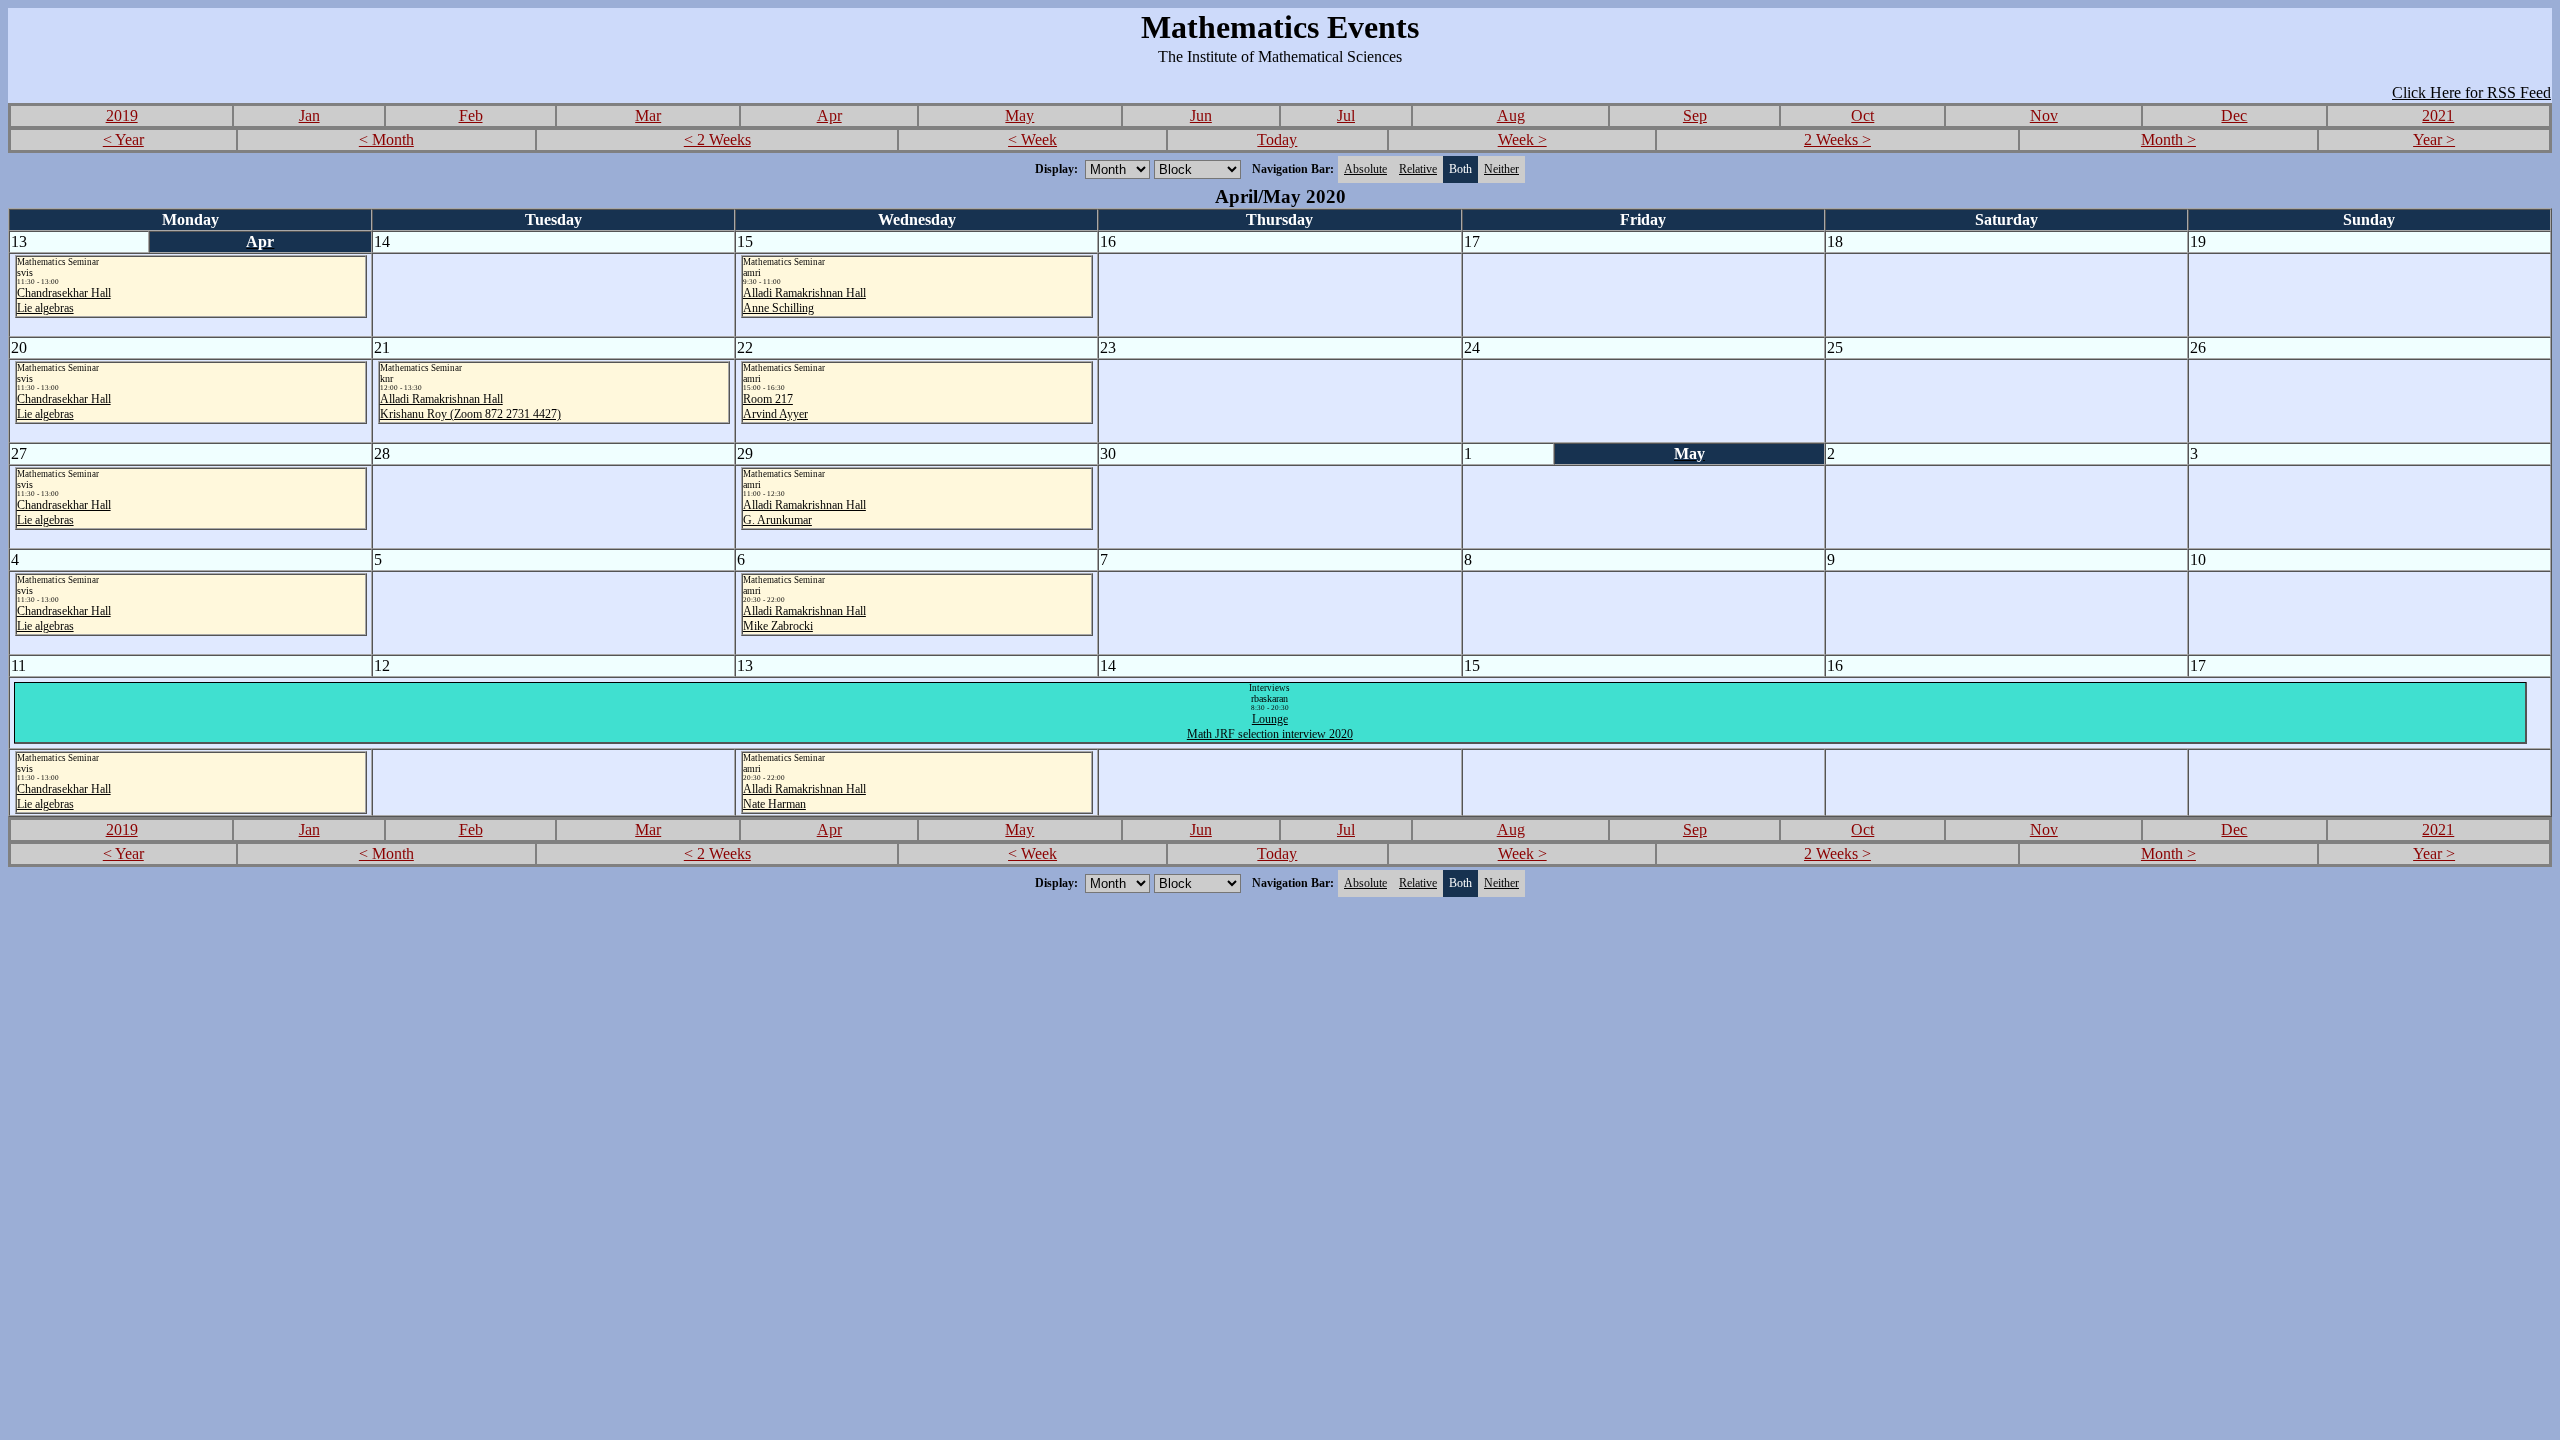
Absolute (1365, 169)
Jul (1346, 115)
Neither (1501, 169)
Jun (1201, 115)
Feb (471, 115)
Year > (2434, 139)
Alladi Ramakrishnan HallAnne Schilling (804, 300)
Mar (648, 115)
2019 (122, 115)
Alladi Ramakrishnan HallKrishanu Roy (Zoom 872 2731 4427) (470, 406)
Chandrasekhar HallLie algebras (64, 300)
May (1019, 115)
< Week (1032, 139)
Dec (2234, 115)
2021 (2438, 115)
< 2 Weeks (717, 139)
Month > (2168, 139)
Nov (2044, 115)
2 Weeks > (1837, 139)
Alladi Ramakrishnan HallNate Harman (804, 796)
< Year (123, 139)
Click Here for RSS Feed (2471, 92)
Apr (829, 115)
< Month (386, 139)
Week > (1522, 139)
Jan (309, 115)
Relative (1418, 169)
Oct (1862, 115)
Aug (1511, 115)
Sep (1695, 115)
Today (1277, 139)
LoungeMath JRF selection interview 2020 (1270, 726)
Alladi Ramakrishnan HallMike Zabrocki (804, 618)
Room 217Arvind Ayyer (775, 406)
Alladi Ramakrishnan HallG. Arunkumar (804, 512)
